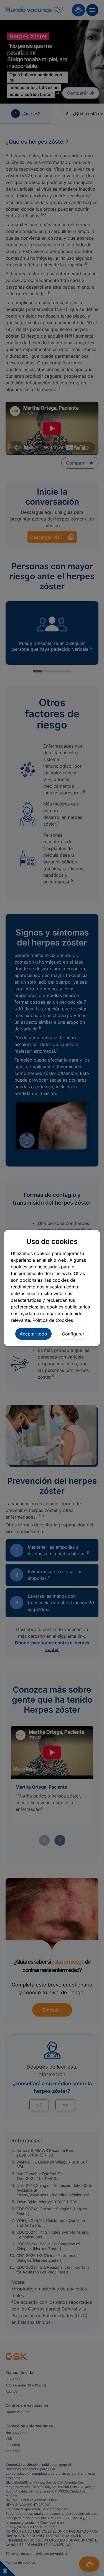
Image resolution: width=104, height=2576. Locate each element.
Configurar (73, 1334)
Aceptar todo (33, 1334)
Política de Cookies (53, 1320)
